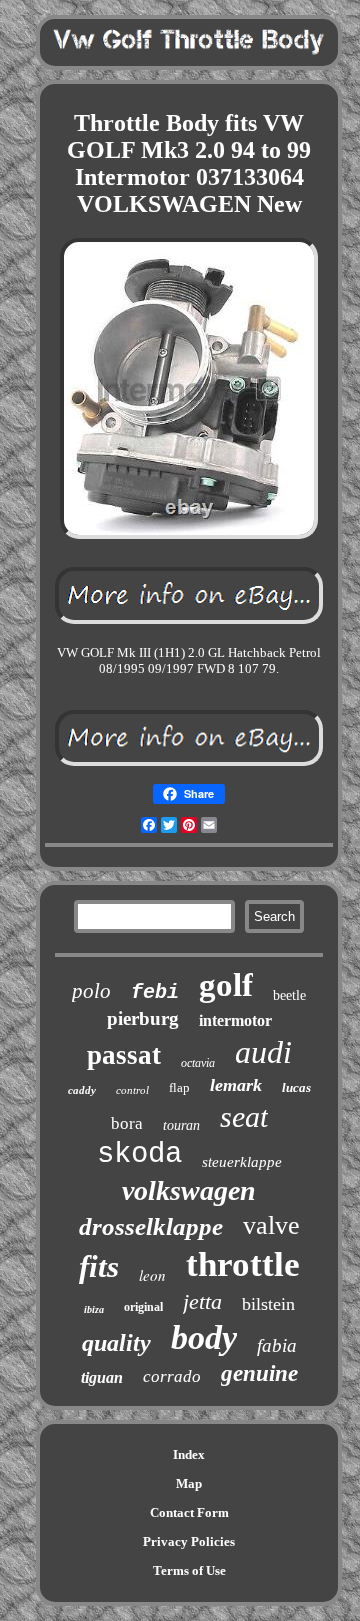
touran (181, 1125)
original (143, 1307)
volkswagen (189, 1190)
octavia (198, 1063)
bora (127, 1123)
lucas (296, 1087)
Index (189, 1454)
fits (99, 1266)
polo (91, 991)
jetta (202, 1301)
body (204, 1337)
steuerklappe (242, 1162)
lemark (236, 1085)
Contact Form (189, 1512)
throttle (243, 1264)
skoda (139, 1154)
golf (226, 985)
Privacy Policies (189, 1541)
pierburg (143, 1018)
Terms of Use (189, 1570)
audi (263, 1052)
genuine (259, 1373)
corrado (172, 1376)
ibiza (94, 1309)
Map (189, 1483)
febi (155, 992)
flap (179, 1087)
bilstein (268, 1304)
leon (152, 1275)
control (132, 1090)
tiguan (102, 1377)
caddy (82, 1090)
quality (116, 1343)
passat (124, 1055)
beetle (289, 995)
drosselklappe (151, 1226)
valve (271, 1225)
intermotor (235, 1020)
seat (244, 1116)
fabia (277, 1345)
